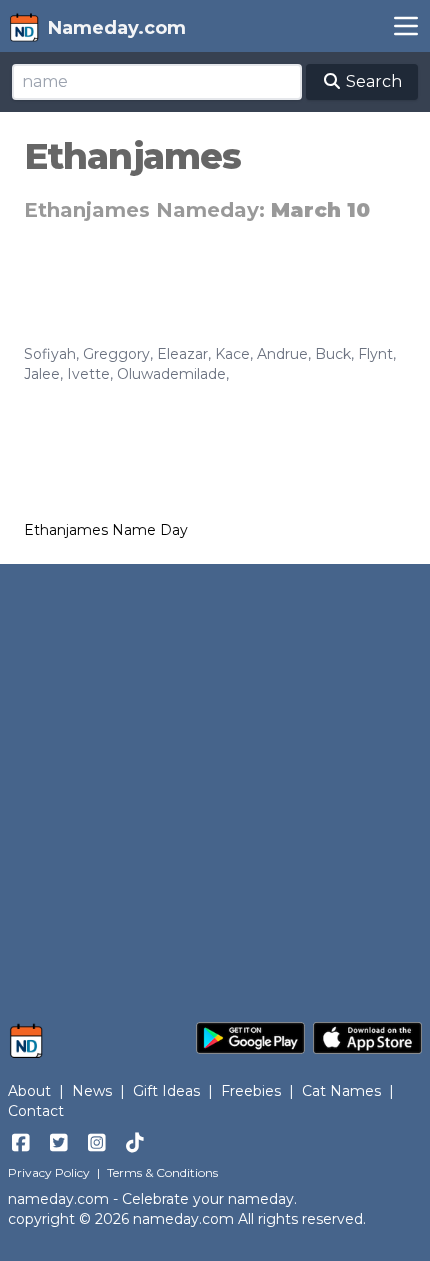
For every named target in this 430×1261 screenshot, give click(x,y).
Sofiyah (50, 354)
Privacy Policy (49, 1172)
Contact (36, 1111)
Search (372, 81)
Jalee (42, 374)
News (92, 1091)
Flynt (375, 354)
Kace (232, 354)
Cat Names (341, 1091)
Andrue (282, 354)
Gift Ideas (166, 1091)
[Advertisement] (215, 783)
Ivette (88, 374)
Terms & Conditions (162, 1172)
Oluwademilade (171, 374)
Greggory (116, 354)
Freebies (251, 1091)
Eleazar (182, 354)
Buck (333, 354)
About (29, 1091)
